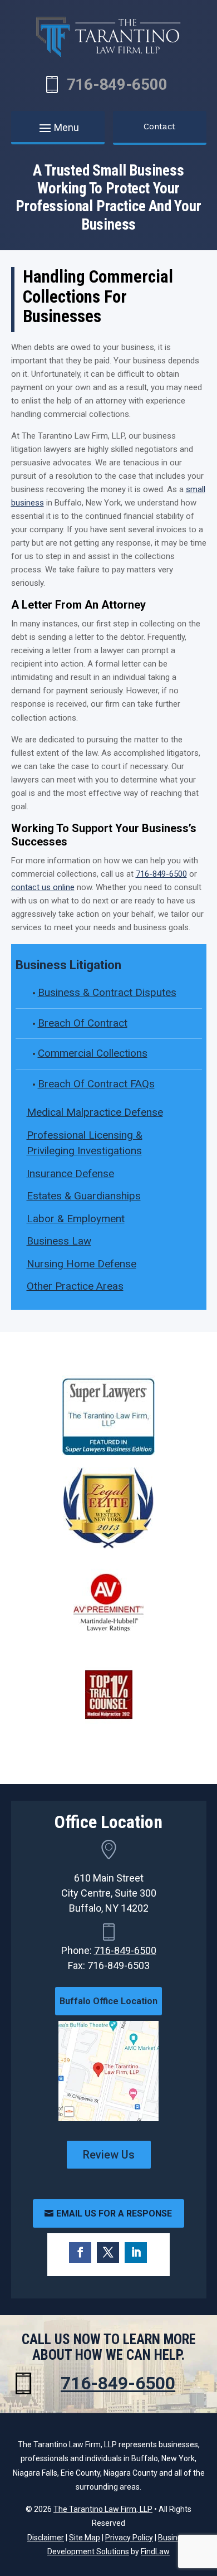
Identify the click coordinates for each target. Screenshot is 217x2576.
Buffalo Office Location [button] (108, 2001)
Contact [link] (159, 127)
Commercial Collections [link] (93, 1053)
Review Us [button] (109, 2155)
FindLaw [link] (155, 2551)
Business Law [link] (59, 1241)
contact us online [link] (43, 887)
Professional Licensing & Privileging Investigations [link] (85, 1143)
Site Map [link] (85, 2538)
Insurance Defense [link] (70, 1173)
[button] (58, 128)
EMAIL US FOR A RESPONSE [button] (114, 2213)
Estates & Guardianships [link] (84, 1196)
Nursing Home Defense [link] (82, 1264)
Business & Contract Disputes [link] (107, 992)
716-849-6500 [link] (117, 84)
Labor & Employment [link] (76, 1219)
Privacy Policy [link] (129, 2538)
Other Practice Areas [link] (75, 1286)
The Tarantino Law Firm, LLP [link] (103, 2509)
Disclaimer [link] (46, 2538)
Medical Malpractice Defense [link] (95, 1112)
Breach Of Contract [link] (83, 1023)
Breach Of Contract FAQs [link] (96, 1084)
